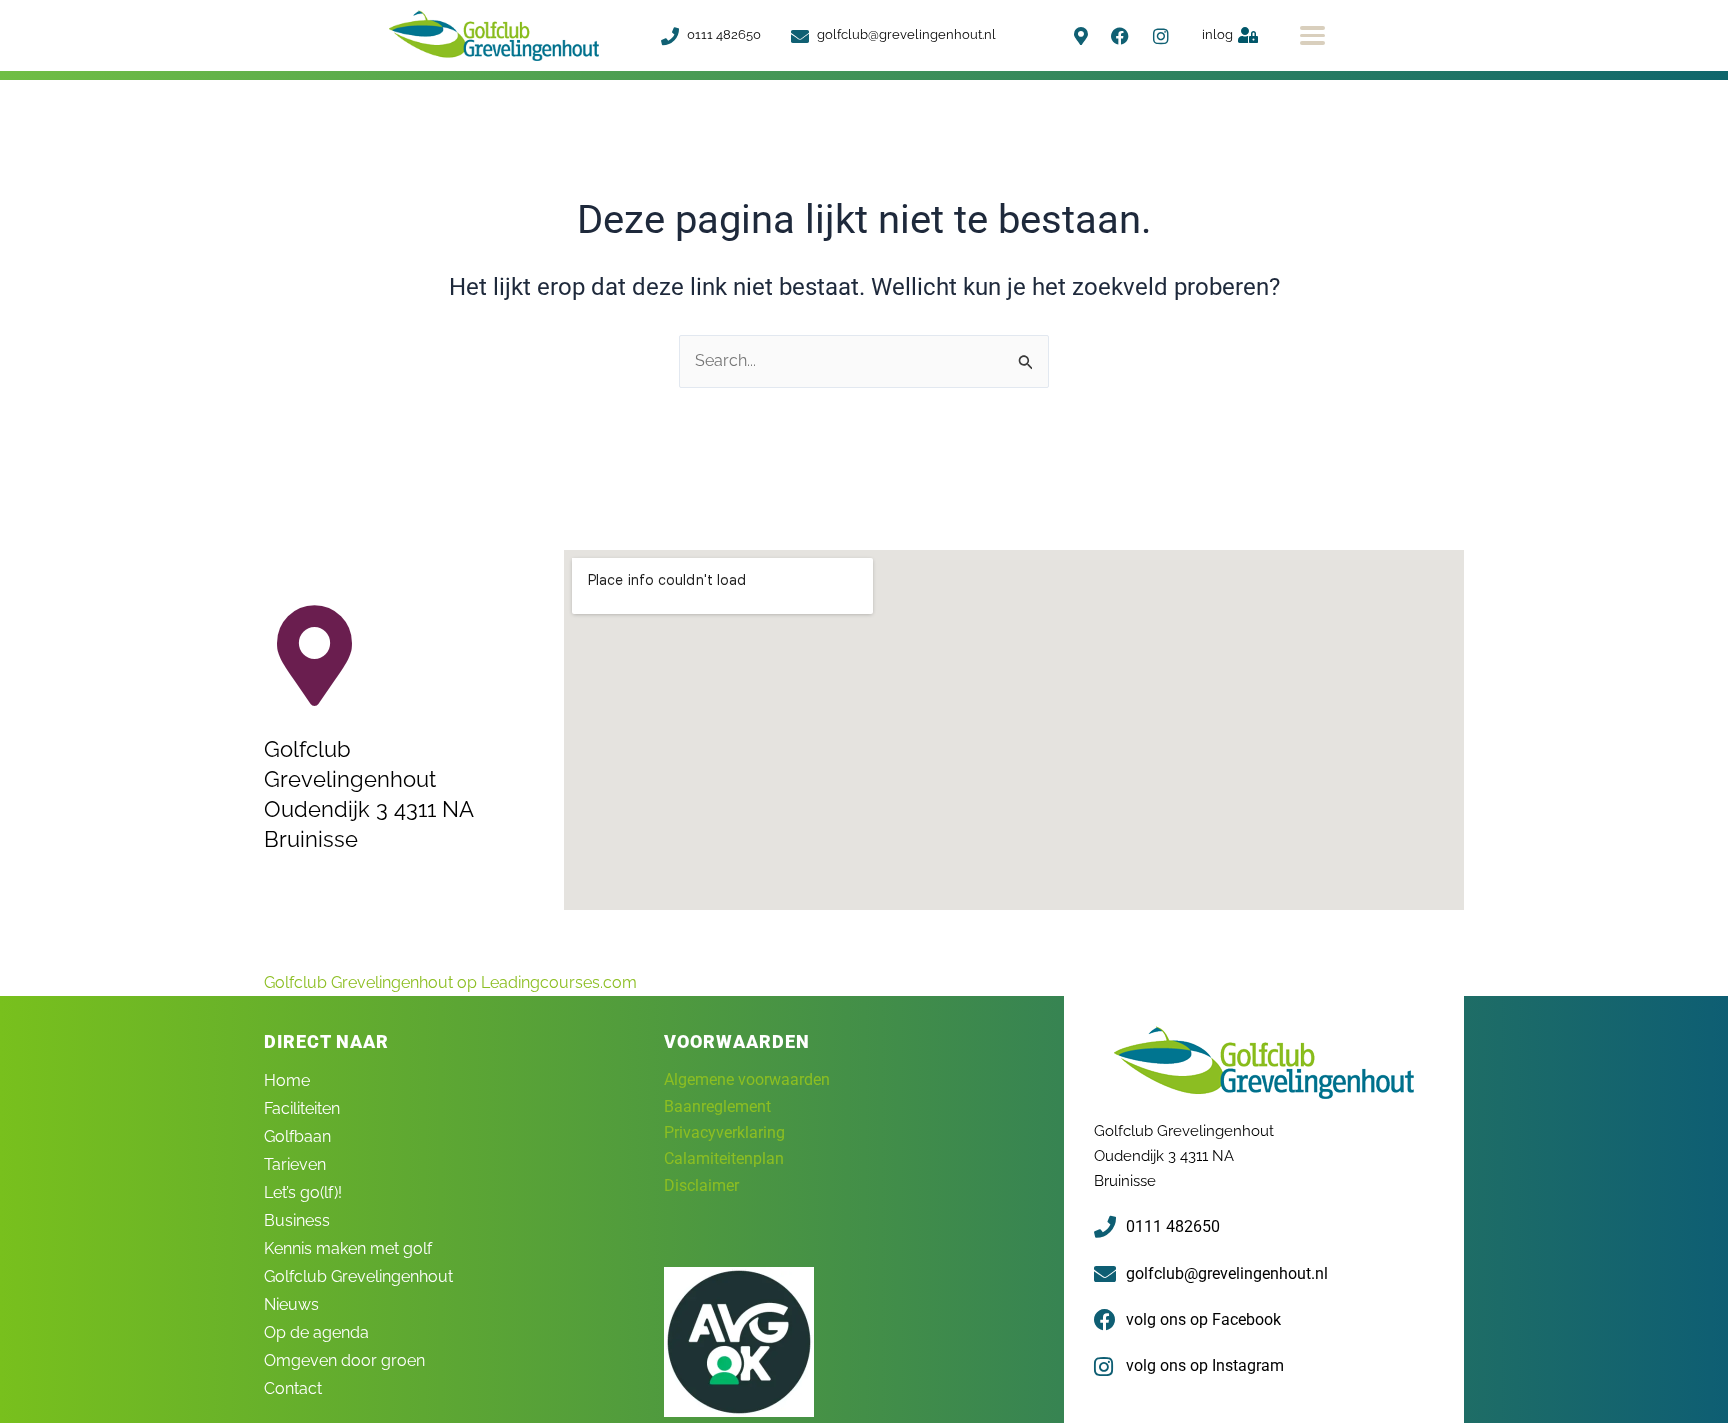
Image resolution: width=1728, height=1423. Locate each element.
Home (287, 1080)
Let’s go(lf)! (303, 1192)
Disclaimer (701, 1185)
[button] (1312, 35)
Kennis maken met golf (348, 1248)
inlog (1217, 34)
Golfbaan (297, 1136)
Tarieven (295, 1164)
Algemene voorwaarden (747, 1079)
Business (297, 1220)
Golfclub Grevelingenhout (358, 1276)
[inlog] (1248, 35)
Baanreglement (717, 1106)
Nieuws (291, 1304)
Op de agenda (316, 1332)
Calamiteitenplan (724, 1158)
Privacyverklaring (724, 1132)
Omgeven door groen (344, 1360)
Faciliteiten (302, 1108)
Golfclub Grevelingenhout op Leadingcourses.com (450, 982)
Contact (293, 1388)
